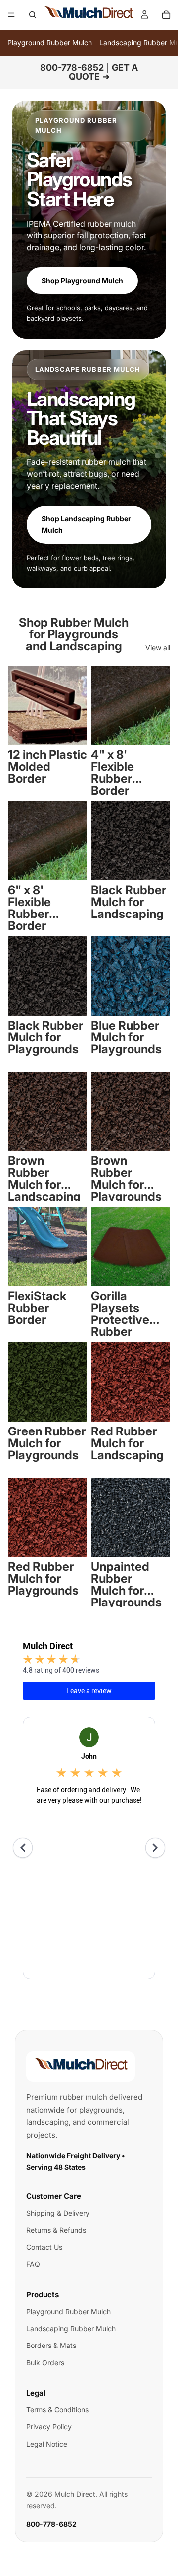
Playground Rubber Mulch (50, 42)
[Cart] (166, 15)
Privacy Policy (49, 2427)
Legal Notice (47, 2444)
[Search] (33, 15)
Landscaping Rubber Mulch (71, 2328)
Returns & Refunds (56, 2230)
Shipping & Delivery (58, 2213)
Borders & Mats (51, 2345)
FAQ (33, 2264)
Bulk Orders (45, 2363)
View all (158, 648)
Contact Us (44, 2247)
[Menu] (11, 15)
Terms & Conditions (57, 2410)
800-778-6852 (51, 2524)
